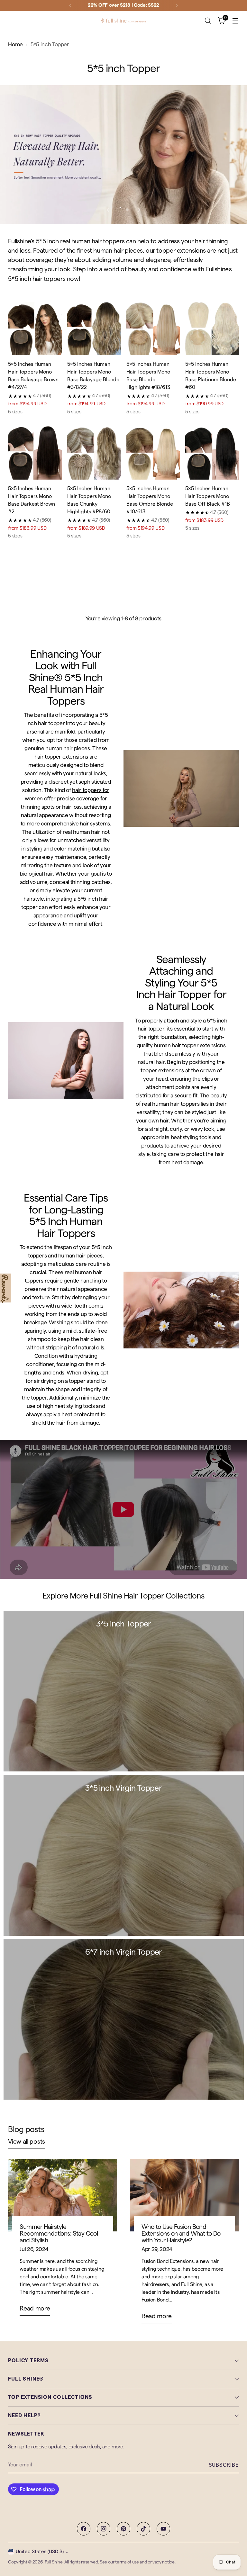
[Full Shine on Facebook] (84, 2529)
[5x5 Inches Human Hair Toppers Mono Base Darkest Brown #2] (35, 453)
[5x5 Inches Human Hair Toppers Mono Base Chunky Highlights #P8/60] (94, 453)
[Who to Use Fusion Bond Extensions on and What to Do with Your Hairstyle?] (184, 2195)
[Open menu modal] (236, 21)
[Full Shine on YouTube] (163, 2529)
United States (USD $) (40, 2552)
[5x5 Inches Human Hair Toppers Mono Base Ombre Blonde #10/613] (153, 453)
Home (15, 45)
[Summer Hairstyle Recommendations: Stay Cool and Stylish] (63, 2195)
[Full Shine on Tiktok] (143, 2529)
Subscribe (224, 2465)
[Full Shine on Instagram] (104, 2529)
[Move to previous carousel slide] (108, 210)
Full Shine (54, 2562)
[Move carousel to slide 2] (127, 210)
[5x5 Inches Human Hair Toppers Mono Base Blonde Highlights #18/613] (153, 329)
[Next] (177, 5)
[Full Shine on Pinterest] (123, 2529)
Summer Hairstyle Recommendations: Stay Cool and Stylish (59, 2234)
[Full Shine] (123, 21)
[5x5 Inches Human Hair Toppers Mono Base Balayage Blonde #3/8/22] (94, 329)
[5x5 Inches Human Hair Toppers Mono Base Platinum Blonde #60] (212, 329)
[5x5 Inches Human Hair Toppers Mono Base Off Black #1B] (212, 453)
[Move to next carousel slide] (139, 210)
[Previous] (70, 5)
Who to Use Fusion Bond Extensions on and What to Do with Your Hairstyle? (181, 2234)
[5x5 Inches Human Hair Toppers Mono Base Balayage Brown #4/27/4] (35, 329)
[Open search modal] (208, 21)
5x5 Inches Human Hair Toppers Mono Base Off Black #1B (208, 496)
